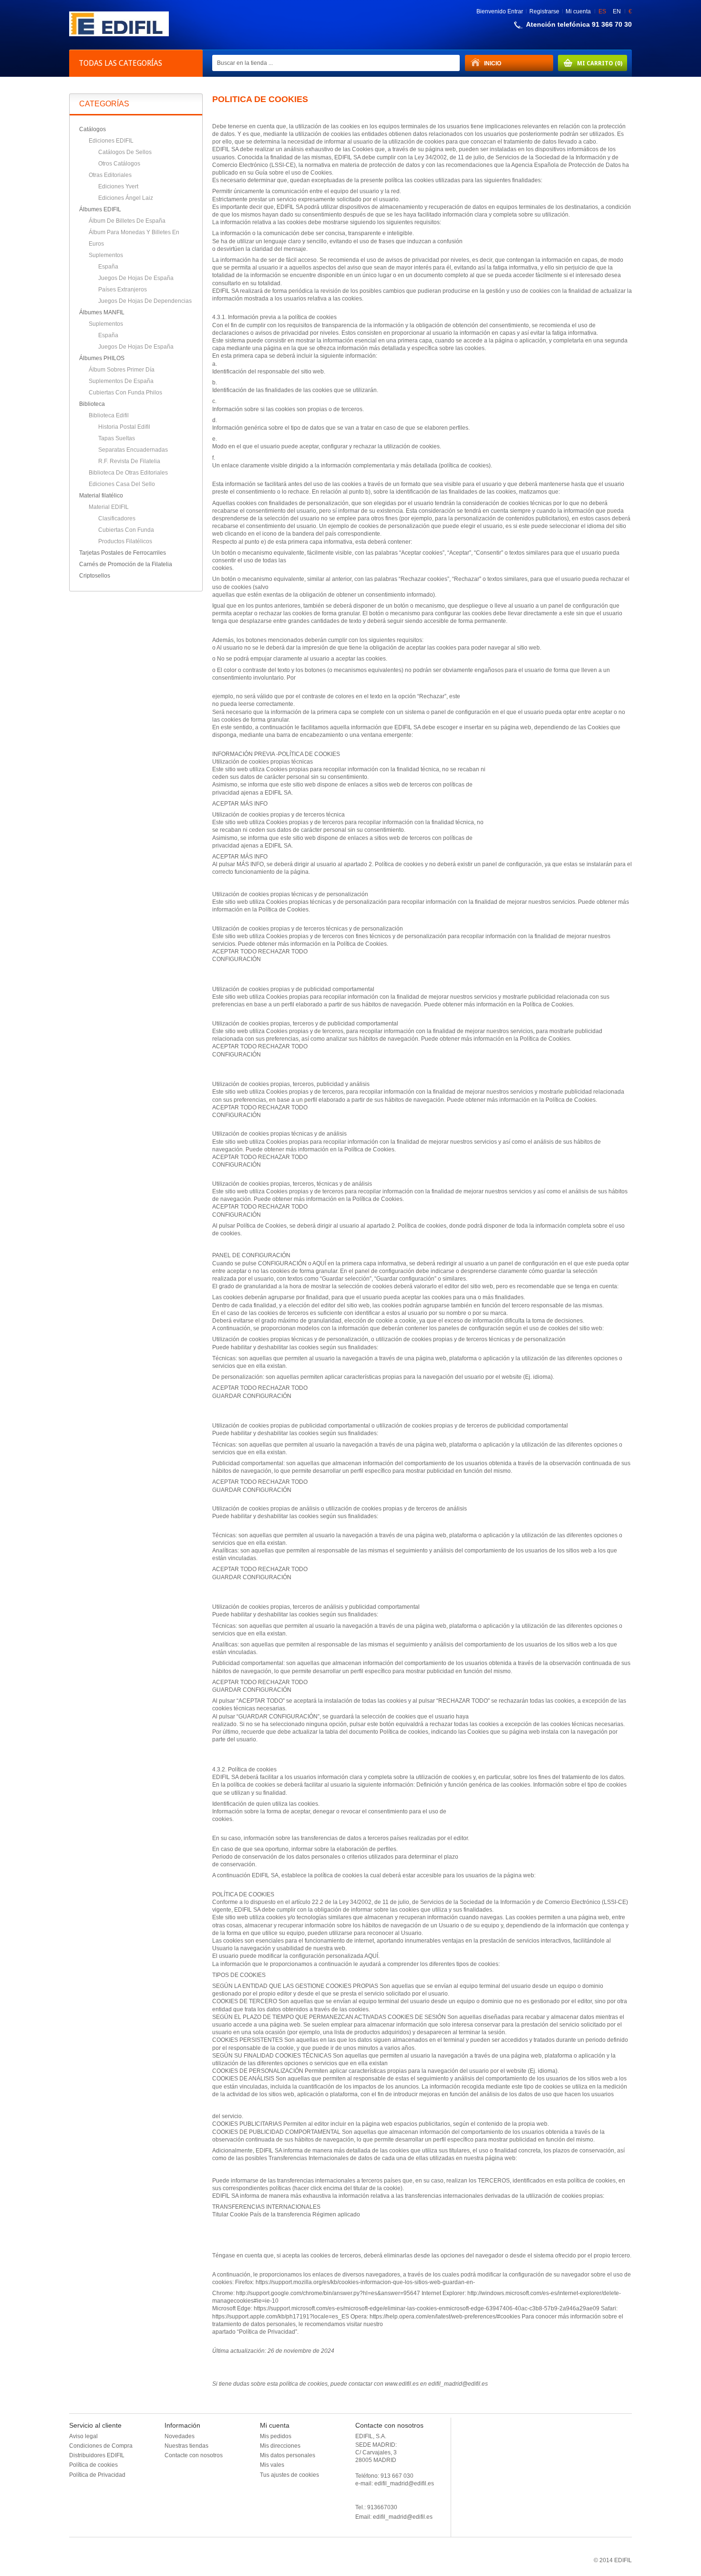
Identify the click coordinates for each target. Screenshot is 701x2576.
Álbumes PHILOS (102, 358)
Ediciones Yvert (118, 186)
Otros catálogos (119, 164)
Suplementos (106, 255)
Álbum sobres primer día (122, 370)
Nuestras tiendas (186, 2446)
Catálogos (93, 129)
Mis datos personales (288, 2455)
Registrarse (544, 11)
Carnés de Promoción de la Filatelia (126, 564)
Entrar (515, 11)
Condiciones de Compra (101, 2446)
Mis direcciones (280, 2446)
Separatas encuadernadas (133, 450)
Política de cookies (93, 2465)
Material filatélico (101, 496)
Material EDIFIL (109, 507)
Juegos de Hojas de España (136, 278)
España (108, 267)
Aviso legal (83, 2436)
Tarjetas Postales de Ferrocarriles (123, 553)
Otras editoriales (110, 175)
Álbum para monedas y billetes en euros (134, 238)
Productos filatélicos (125, 541)
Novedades (180, 2436)
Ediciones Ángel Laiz (126, 198)
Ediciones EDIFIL (111, 141)
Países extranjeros (123, 290)
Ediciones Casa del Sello (122, 484)
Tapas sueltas (117, 438)
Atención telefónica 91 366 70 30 (579, 24)
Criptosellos (95, 576)
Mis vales (272, 2465)
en (617, 11)
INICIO (483, 63)
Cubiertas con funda (126, 530)
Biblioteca (92, 404)
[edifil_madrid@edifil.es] (119, 34)
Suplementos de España (121, 381)
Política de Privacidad (97, 2475)
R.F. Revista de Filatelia (129, 461)
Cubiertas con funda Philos (125, 393)
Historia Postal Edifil (124, 427)
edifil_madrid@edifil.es (403, 2517)
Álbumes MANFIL (102, 312)
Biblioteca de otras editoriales (128, 473)
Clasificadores (117, 518)
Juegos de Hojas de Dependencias (145, 301)
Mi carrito (590, 63)
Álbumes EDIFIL (100, 209)
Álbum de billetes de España (127, 221)
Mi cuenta (578, 11)
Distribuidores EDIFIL (97, 2455)
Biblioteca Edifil (109, 415)
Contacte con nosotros (194, 2455)
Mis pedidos (276, 2436)
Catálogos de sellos (125, 152)
